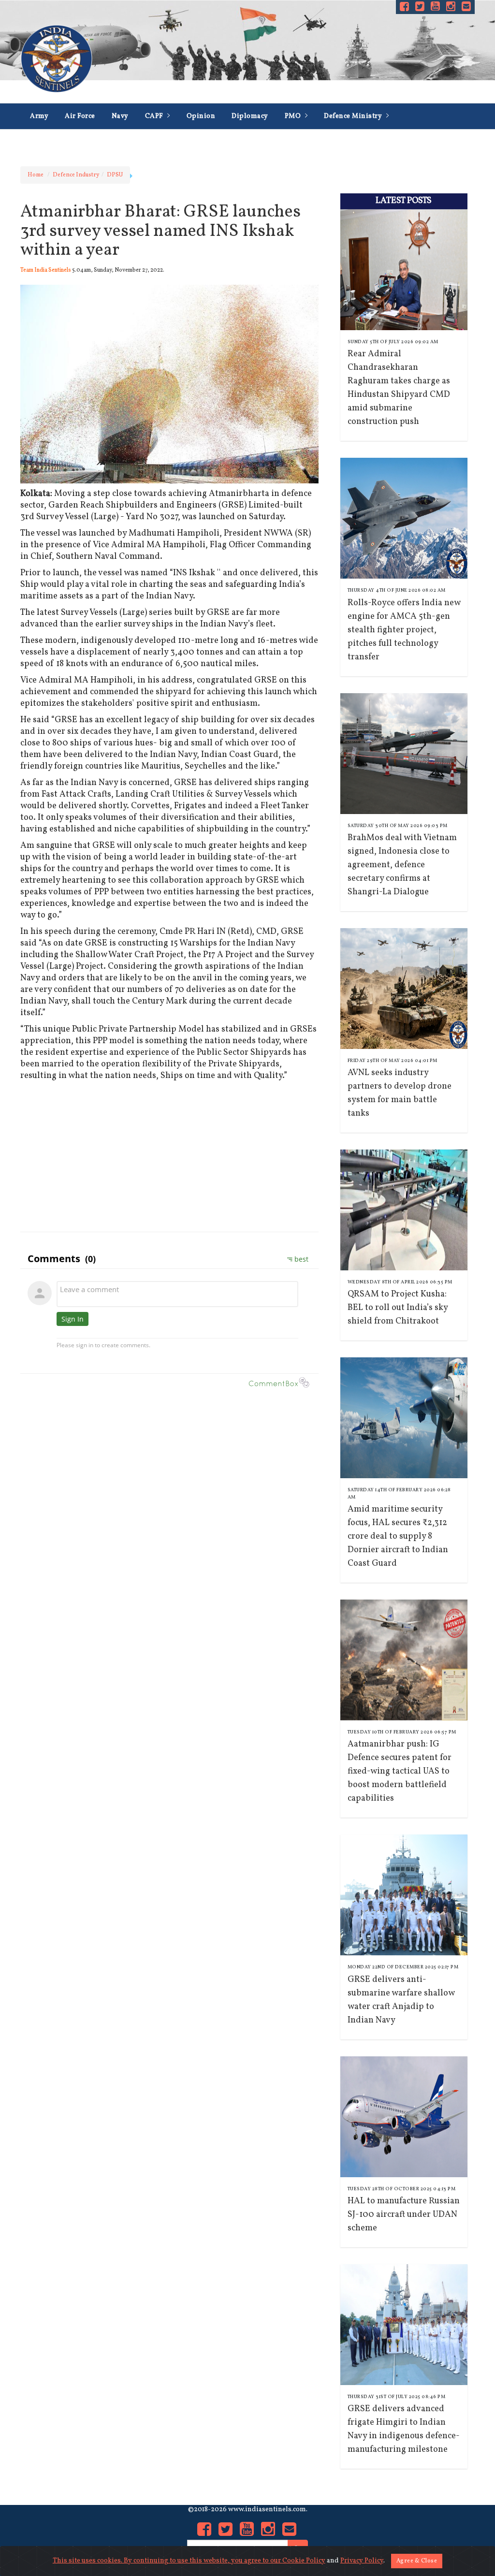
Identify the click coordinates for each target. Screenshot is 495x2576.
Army (39, 116)
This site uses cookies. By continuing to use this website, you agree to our (167, 2561)
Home (36, 175)
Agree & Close (417, 2561)
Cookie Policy (304, 2561)
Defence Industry (58, 142)
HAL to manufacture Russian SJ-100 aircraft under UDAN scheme (404, 2215)
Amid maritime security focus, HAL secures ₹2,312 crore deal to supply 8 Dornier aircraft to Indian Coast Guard (398, 1536)
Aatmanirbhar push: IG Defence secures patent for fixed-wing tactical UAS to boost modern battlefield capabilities (400, 1771)
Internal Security (138, 142)
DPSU (115, 175)
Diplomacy (250, 116)
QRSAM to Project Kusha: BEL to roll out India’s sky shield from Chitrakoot (398, 1308)
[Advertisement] (169, 1154)
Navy (120, 116)
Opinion (201, 116)
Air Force (80, 116)
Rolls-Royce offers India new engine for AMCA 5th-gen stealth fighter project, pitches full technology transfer (404, 630)
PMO (294, 116)
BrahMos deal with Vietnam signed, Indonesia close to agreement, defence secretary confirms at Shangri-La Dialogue (402, 865)
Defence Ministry (354, 116)
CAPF (155, 116)
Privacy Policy (362, 2561)
